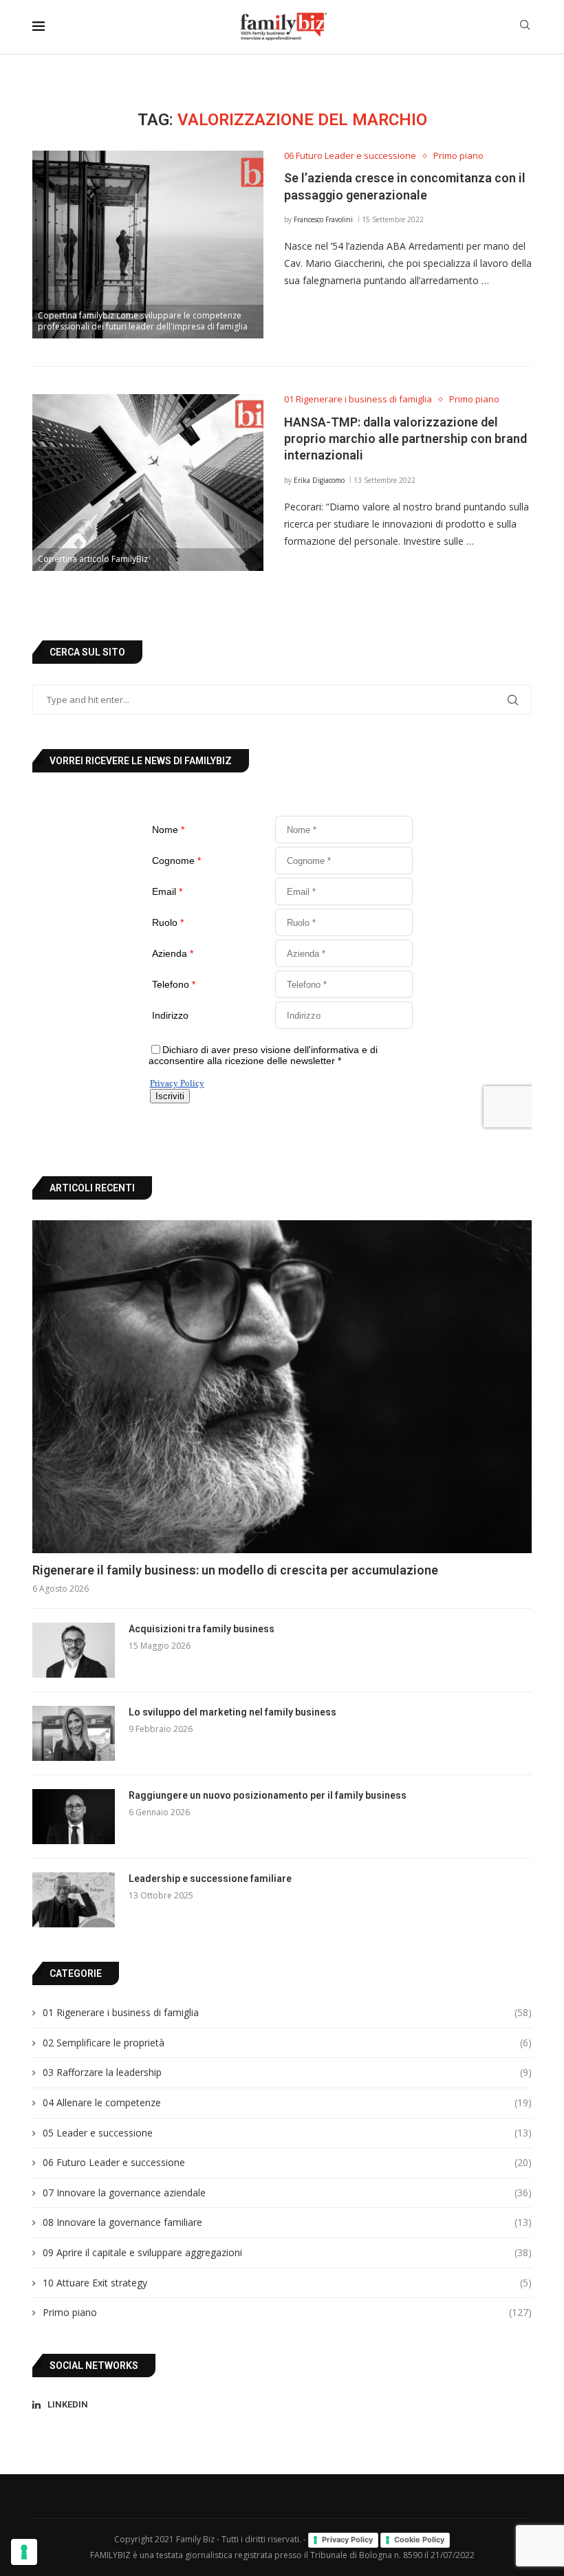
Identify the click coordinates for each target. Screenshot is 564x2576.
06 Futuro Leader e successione (287, 2162)
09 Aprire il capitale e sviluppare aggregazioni (287, 2252)
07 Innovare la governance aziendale (287, 2193)
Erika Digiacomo (319, 480)
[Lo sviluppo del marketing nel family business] (74, 1733)
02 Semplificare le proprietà (287, 2043)
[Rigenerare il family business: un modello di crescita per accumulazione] (282, 1387)
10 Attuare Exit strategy (287, 2283)
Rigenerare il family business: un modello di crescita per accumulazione (235, 1570)
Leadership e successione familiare (210, 1879)
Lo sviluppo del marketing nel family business (232, 1712)
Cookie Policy (419, 2540)
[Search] (525, 26)
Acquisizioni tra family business (202, 1629)
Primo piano (287, 2312)
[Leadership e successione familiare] (74, 1900)
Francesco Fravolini (323, 219)
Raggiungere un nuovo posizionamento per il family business (268, 1795)
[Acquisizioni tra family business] (74, 1650)
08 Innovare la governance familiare (287, 2222)
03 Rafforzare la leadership (287, 2072)
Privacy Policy (347, 2540)
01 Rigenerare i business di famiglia (287, 2012)
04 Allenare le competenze (287, 2102)
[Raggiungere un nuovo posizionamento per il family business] (74, 1817)
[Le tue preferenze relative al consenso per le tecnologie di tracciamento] (24, 2552)
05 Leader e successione (287, 2133)
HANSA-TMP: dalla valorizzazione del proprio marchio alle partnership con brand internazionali (405, 439)
